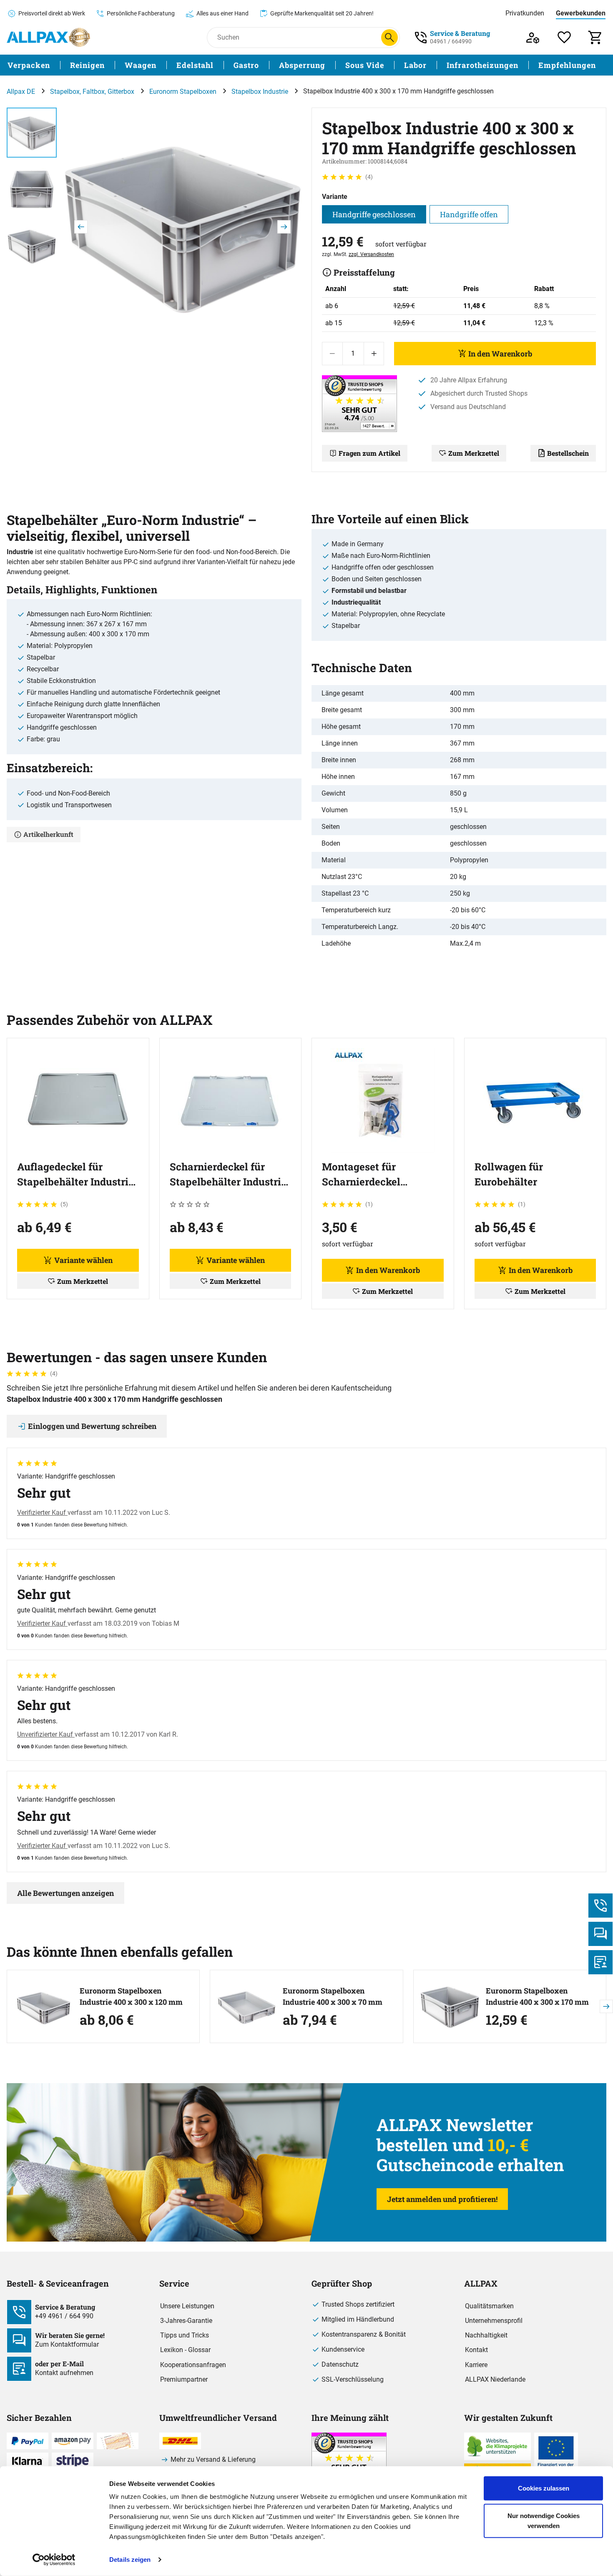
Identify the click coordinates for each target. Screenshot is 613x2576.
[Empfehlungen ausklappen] (601, 65)
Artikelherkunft (48, 834)
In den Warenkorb (500, 354)
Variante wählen (83, 1260)
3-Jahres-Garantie (186, 2321)
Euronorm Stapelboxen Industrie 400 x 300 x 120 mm (131, 1996)
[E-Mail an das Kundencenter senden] (600, 1962)
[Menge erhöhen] (374, 354)
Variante (335, 197)
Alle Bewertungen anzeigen (65, 1893)
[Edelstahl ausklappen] (219, 65)
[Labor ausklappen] (432, 65)
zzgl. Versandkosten (371, 254)
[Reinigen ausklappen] (110, 65)
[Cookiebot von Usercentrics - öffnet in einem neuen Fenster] (54, 2560)
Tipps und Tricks (185, 2335)
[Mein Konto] (533, 37)
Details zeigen (130, 2560)
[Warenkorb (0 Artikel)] (596, 37)
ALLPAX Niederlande (495, 2379)
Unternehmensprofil (494, 2321)
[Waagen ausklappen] (161, 65)
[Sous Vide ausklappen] (389, 65)
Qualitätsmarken (489, 2306)
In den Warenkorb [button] (388, 1270)
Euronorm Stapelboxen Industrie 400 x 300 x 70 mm (333, 1996)
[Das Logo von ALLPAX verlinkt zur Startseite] (48, 37)
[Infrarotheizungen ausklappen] (523, 65)
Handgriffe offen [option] (469, 214)
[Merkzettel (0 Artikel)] (564, 37)
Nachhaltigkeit (486, 2335)
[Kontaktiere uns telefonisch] (600, 1906)
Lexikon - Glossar (185, 2350)
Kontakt (476, 2350)
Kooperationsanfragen (193, 2365)
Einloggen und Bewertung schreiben (92, 1426)
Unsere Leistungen (187, 2306)
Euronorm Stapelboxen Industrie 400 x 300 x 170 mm (537, 1996)
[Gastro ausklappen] (264, 65)
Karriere (476, 2365)
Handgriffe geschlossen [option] (374, 214)
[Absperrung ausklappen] (330, 65)
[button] (182, 227)
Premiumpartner (184, 2379)
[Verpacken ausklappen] (55, 65)
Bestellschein (568, 453)
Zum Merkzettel (474, 453)
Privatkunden (525, 13)
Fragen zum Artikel (369, 453)
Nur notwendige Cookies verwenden (544, 2520)
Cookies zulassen (544, 2488)
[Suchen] (389, 38)
